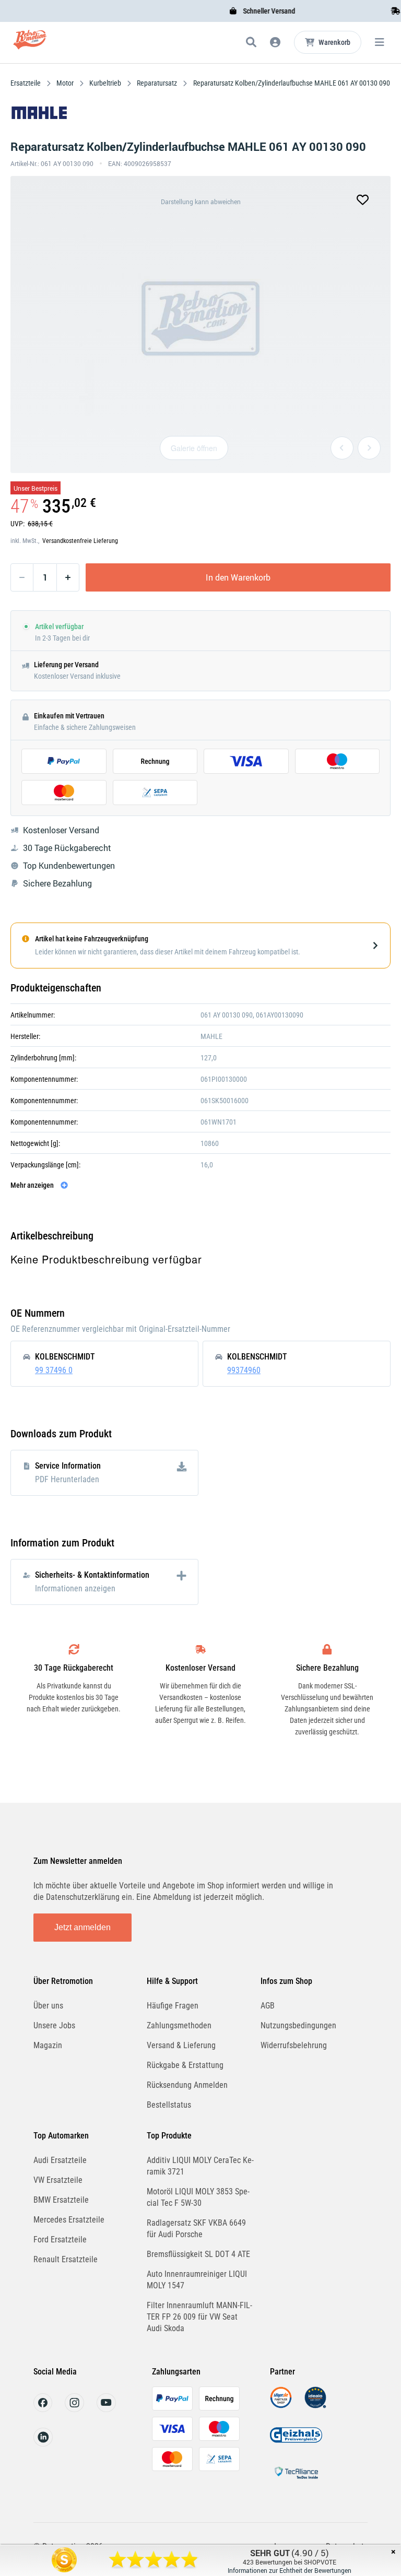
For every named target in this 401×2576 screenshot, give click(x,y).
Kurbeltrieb (105, 83)
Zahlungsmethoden (179, 2025)
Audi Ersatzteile (60, 2160)
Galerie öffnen (194, 448)
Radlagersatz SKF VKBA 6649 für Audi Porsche (196, 2229)
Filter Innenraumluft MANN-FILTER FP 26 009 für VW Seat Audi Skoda (199, 2317)
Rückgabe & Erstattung (185, 2065)
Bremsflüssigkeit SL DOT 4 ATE (198, 2254)
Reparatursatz (157, 83)
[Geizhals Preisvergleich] (296, 2443)
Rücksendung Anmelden (187, 2085)
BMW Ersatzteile (61, 2200)
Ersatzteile (26, 83)
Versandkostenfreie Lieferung (80, 541)
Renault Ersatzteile (66, 2259)
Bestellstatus (169, 2105)
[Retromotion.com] (30, 44)
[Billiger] (281, 2406)
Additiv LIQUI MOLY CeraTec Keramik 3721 (200, 2166)
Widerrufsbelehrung (294, 2045)
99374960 (244, 1370)
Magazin (48, 2045)
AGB (268, 2006)
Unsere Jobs (54, 2025)
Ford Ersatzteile (60, 2240)
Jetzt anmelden (82, 1927)
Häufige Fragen (173, 2006)
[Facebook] (43, 2409)
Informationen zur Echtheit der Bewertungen (290, 2570)
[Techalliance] (296, 2481)
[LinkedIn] (43, 2444)
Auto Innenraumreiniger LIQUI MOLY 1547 (197, 2280)
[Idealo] (315, 2406)
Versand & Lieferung (181, 2045)
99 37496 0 (54, 1370)
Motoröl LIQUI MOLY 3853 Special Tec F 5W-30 (198, 2197)
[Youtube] (106, 2409)
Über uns (48, 2006)
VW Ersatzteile (58, 2180)
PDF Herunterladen (67, 1479)
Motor (65, 83)
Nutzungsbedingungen (298, 2025)
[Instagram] (74, 2409)
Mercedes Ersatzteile (69, 2220)
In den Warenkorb (238, 577)
